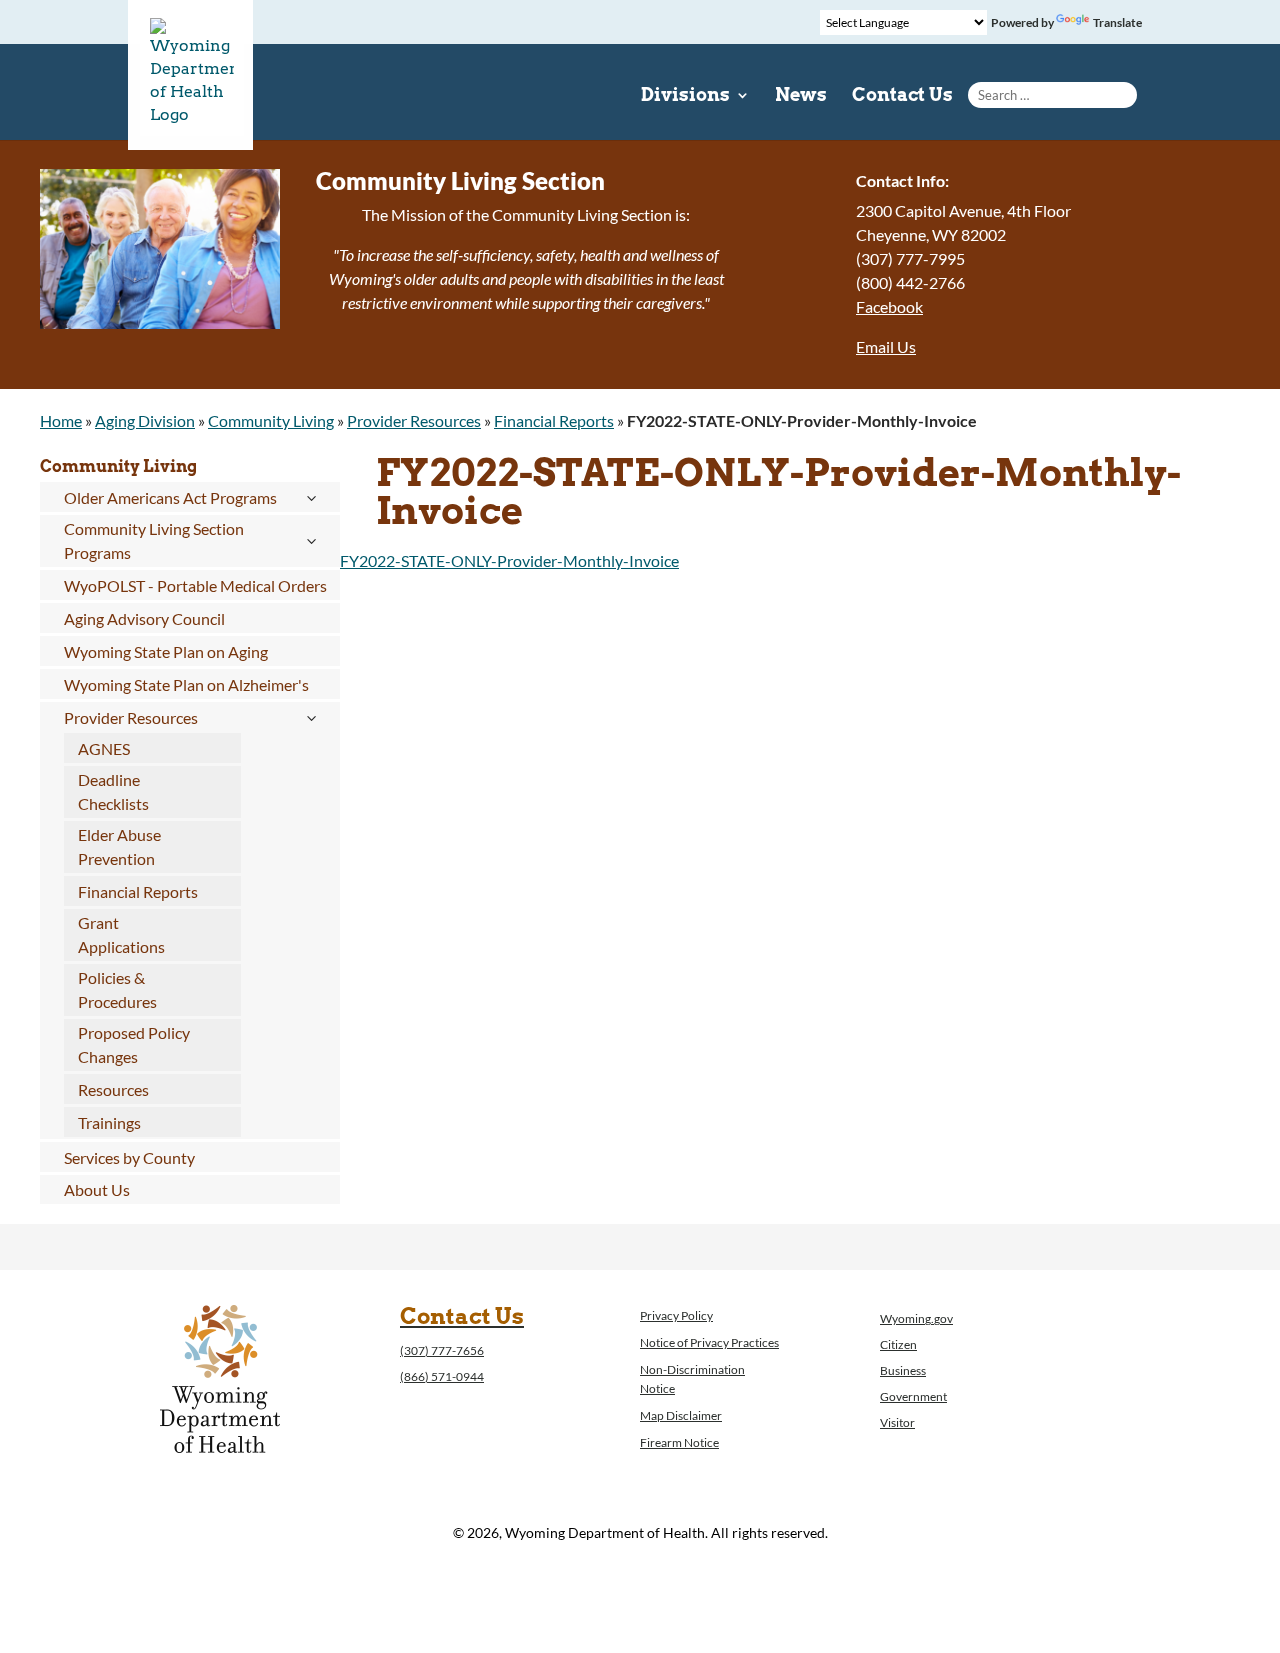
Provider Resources (414, 420)
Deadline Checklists (113, 791)
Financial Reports (554, 420)
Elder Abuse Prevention (119, 846)
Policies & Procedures (117, 989)
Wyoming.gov (916, 1318)
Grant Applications (121, 934)
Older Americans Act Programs (170, 497)
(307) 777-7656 (442, 1350)
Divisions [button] (685, 96)
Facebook (889, 306)
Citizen (898, 1344)
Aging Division (145, 420)
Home (61, 420)
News (801, 96)
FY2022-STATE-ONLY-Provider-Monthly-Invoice (509, 560)
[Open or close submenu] (310, 498)
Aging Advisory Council (144, 618)
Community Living (271, 420)
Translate (1117, 22)
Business (903, 1370)
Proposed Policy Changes (134, 1044)
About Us (97, 1189)
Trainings (109, 1122)
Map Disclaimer (681, 1415)
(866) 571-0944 (442, 1376)
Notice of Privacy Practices (709, 1342)
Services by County (129, 1157)
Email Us (886, 346)
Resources (113, 1089)
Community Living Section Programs (154, 540)
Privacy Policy (676, 1315)
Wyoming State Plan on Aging (166, 651)
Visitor (897, 1422)
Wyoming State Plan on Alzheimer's (186, 684)
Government (913, 1396)
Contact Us (902, 96)
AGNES (104, 748)
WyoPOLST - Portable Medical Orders (195, 585)
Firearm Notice (679, 1442)
